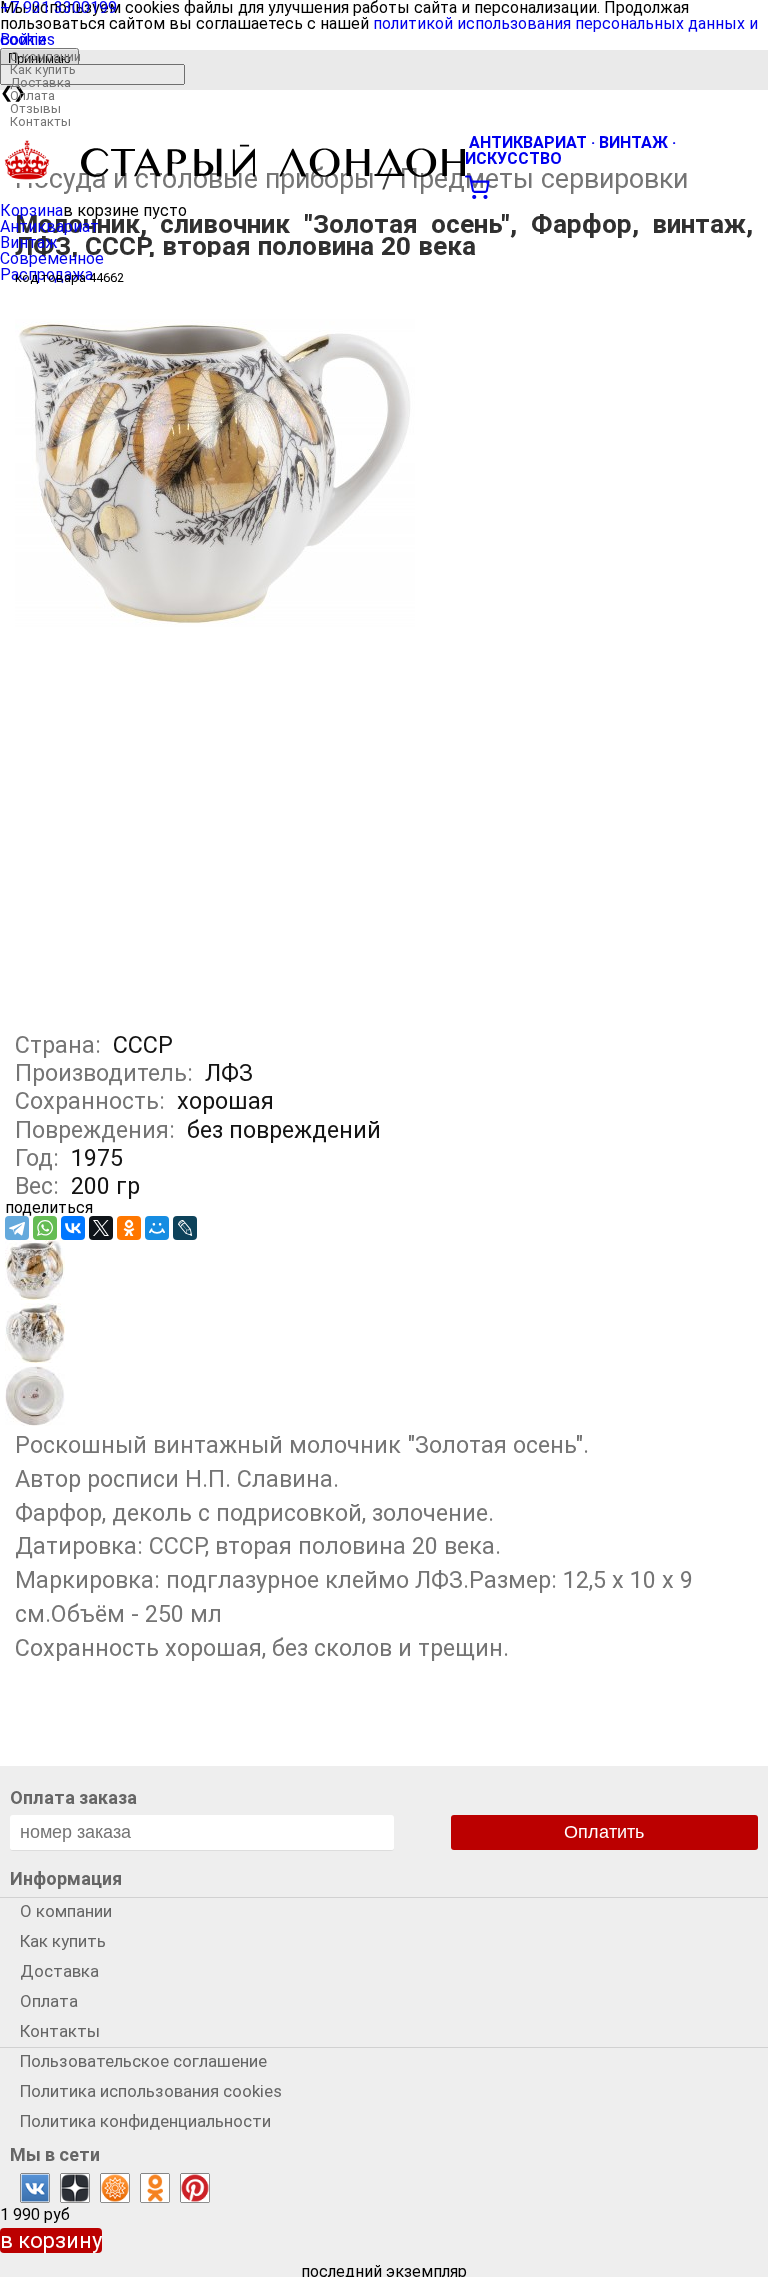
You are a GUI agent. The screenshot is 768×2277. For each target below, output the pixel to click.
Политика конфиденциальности (145, 2121)
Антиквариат (49, 226)
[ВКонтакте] (73, 1228)
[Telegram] (17, 1228)
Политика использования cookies (151, 2091)
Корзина (31, 210)
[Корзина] (384, 185)
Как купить (43, 69)
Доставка (40, 82)
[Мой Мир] (157, 1228)
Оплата (32, 95)
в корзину (51, 2240)
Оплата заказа (73, 1797)
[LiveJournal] (185, 1228)
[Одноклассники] (129, 1228)
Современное (52, 258)
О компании (45, 56)
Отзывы (35, 108)
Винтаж (29, 242)
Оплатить (604, 1832)
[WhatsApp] (45, 1228)
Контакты (40, 121)
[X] (101, 1228)
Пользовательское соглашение (143, 2061)
